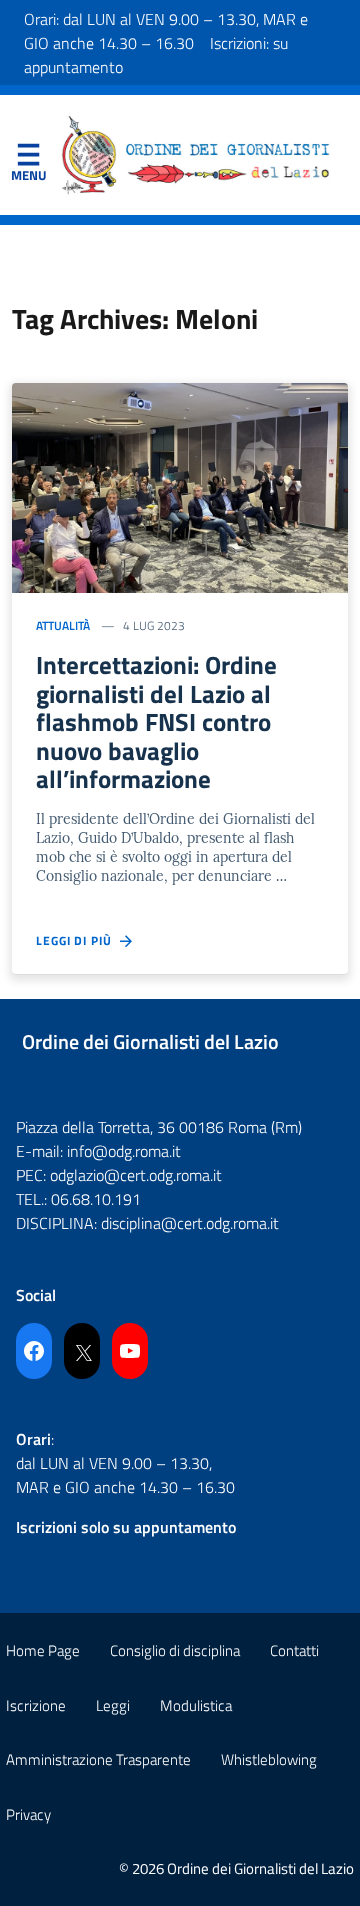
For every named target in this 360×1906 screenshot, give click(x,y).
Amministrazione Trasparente (98, 1759)
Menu (28, 159)
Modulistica (196, 1705)
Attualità (63, 625)
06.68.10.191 (96, 1199)
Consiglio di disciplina (175, 1650)
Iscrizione (36, 1705)
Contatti (294, 1650)
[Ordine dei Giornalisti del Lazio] (196, 153)
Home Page (43, 1650)
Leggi (113, 1705)
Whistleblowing (269, 1759)
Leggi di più (78, 941)
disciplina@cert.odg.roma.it (190, 1223)
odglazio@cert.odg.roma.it (136, 1175)
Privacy (28, 1814)
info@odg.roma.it (124, 1151)
